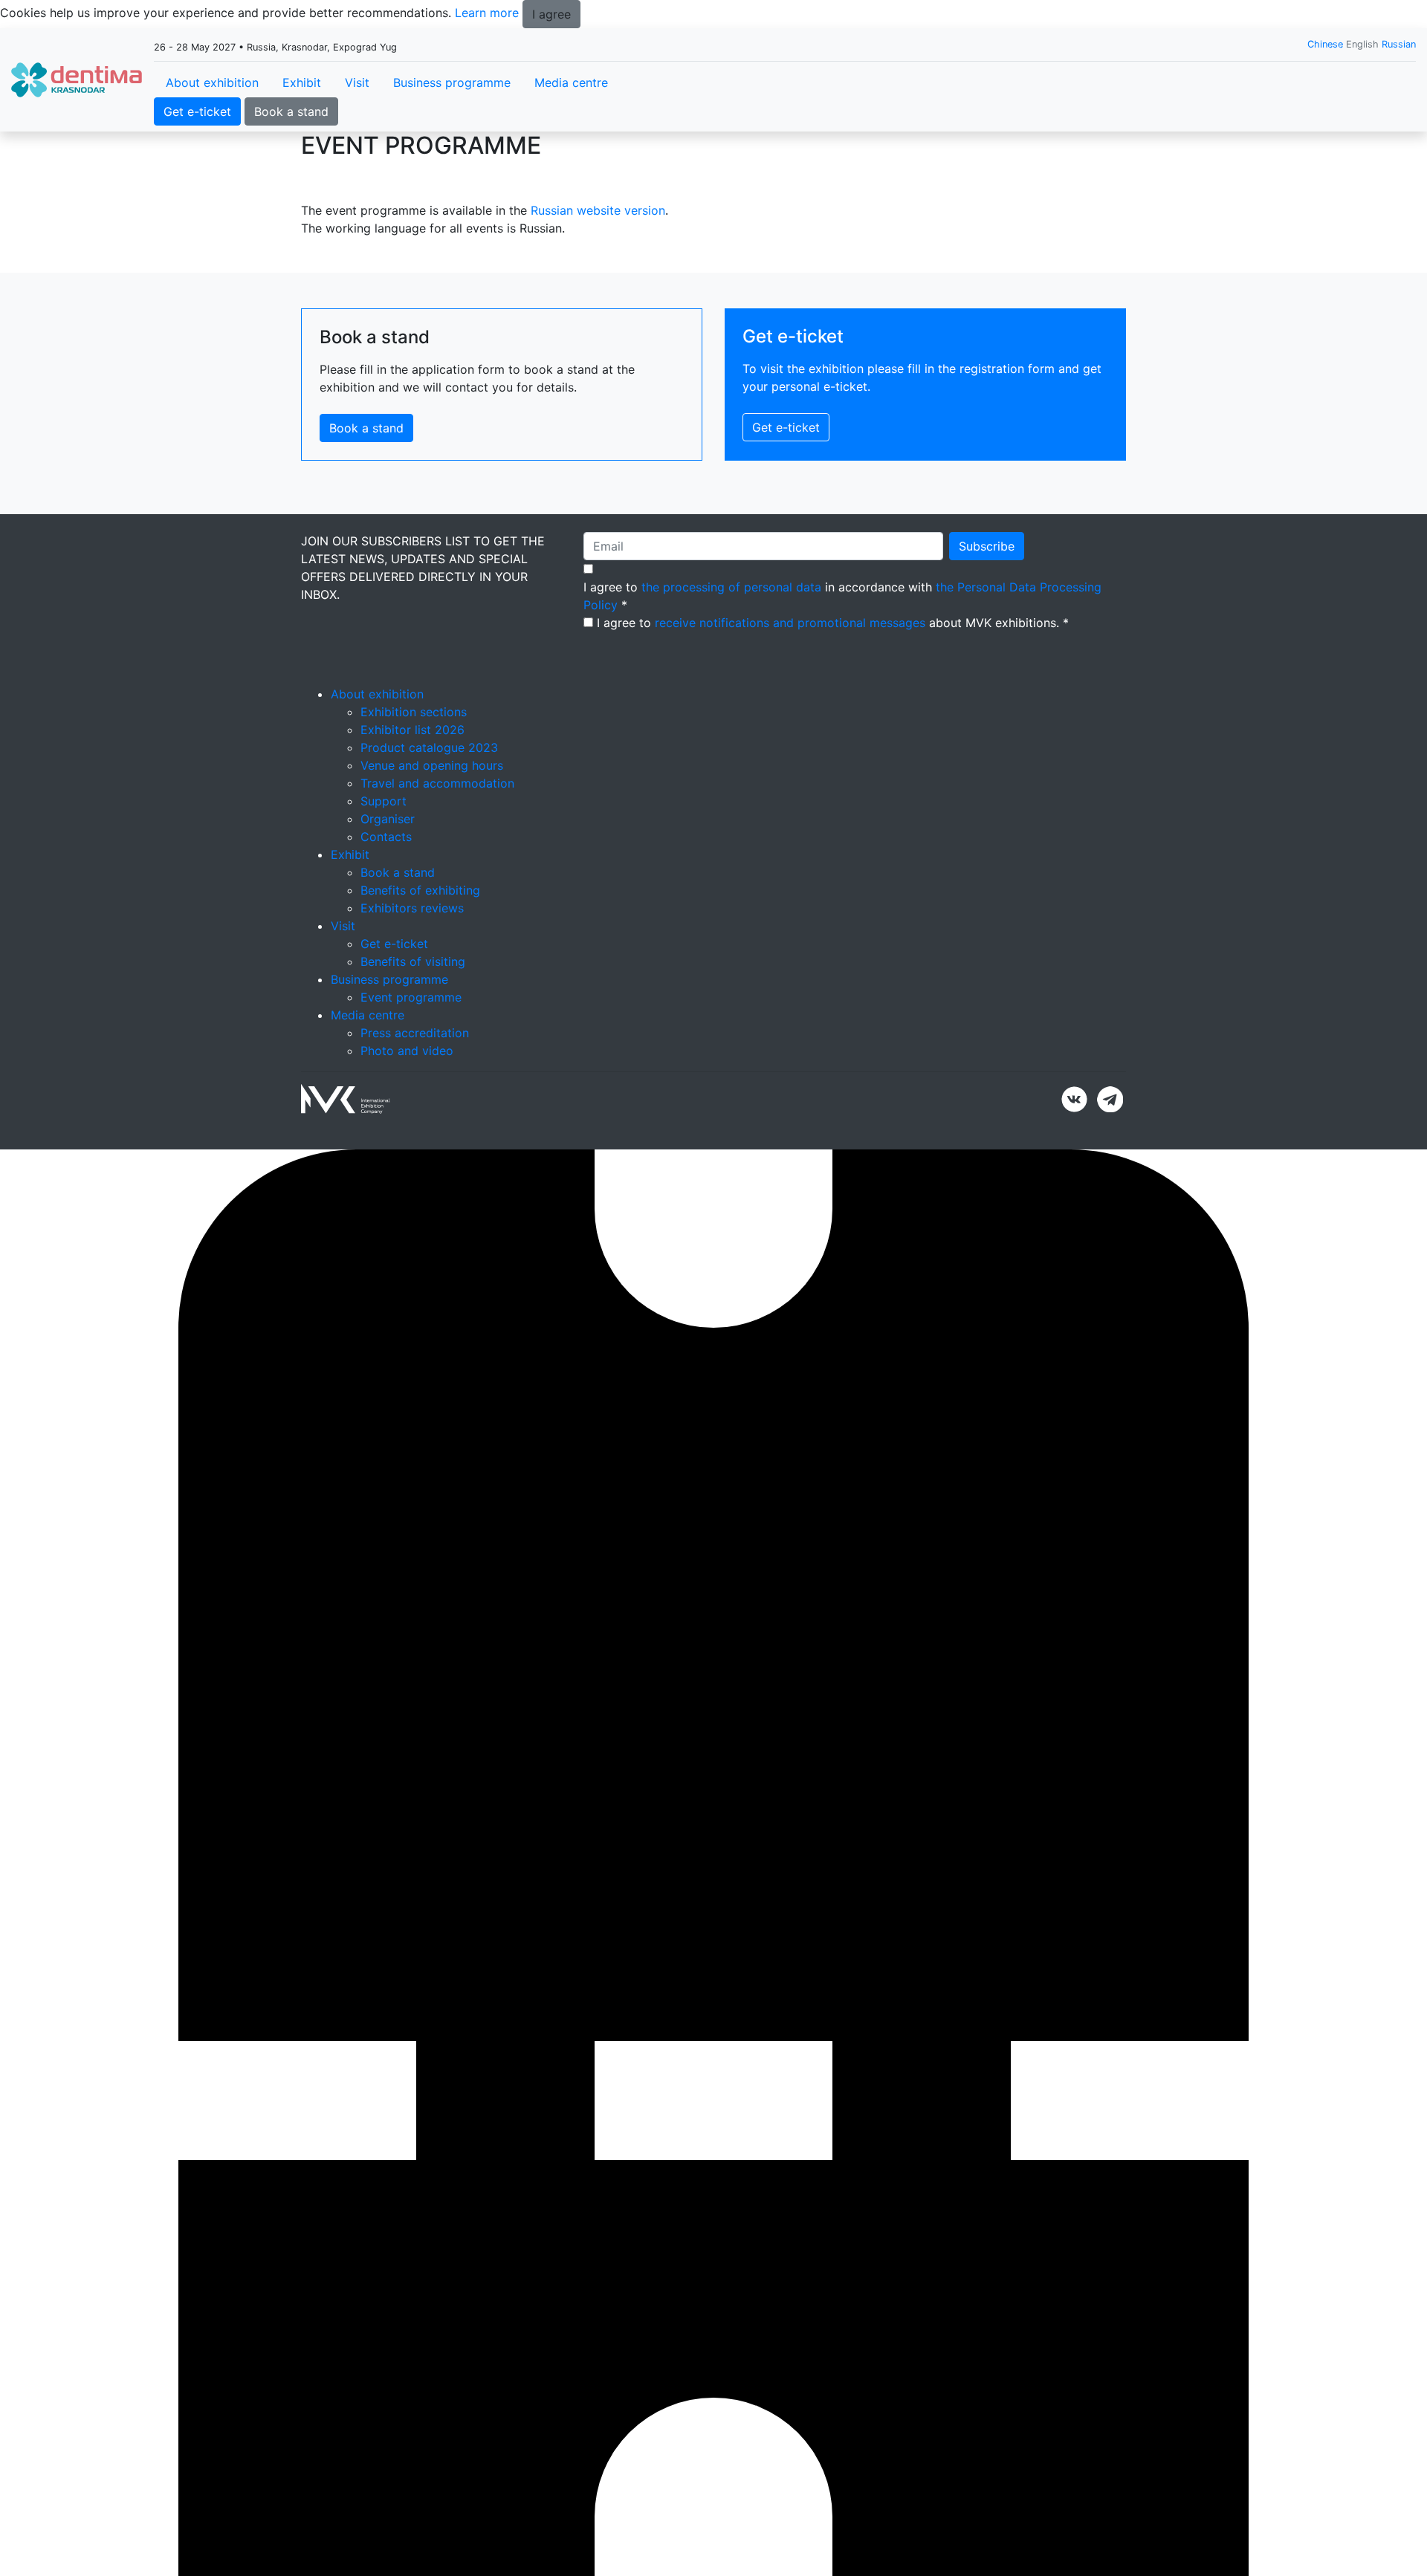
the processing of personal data (731, 587)
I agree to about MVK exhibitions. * (833, 623)
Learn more (487, 13)
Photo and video (407, 1051)
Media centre (571, 82)
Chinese (1325, 44)
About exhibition (212, 82)
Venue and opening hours (432, 765)
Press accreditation (415, 1033)
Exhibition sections (414, 712)
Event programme (411, 997)
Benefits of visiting (413, 961)
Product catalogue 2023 (429, 747)
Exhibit (302, 82)
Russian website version (598, 210)
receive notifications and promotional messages (790, 623)
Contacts (386, 837)
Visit (357, 82)
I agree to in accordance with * (842, 596)
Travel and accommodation (437, 783)
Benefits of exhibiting (420, 890)
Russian (1399, 44)
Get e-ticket (197, 111)
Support (384, 801)
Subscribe (987, 546)
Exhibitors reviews (412, 908)
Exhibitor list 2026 (412, 730)
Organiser (388, 819)
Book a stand (291, 111)
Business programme (452, 82)
